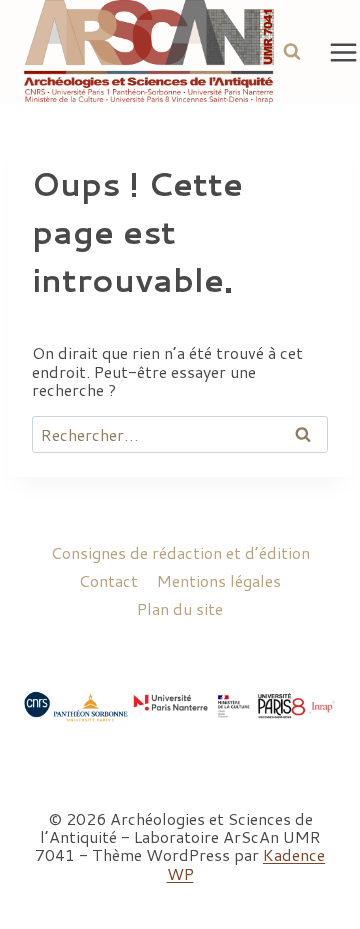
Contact (108, 580)
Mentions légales (219, 580)
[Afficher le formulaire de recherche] (292, 52)
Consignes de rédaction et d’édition (180, 552)
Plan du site (180, 608)
